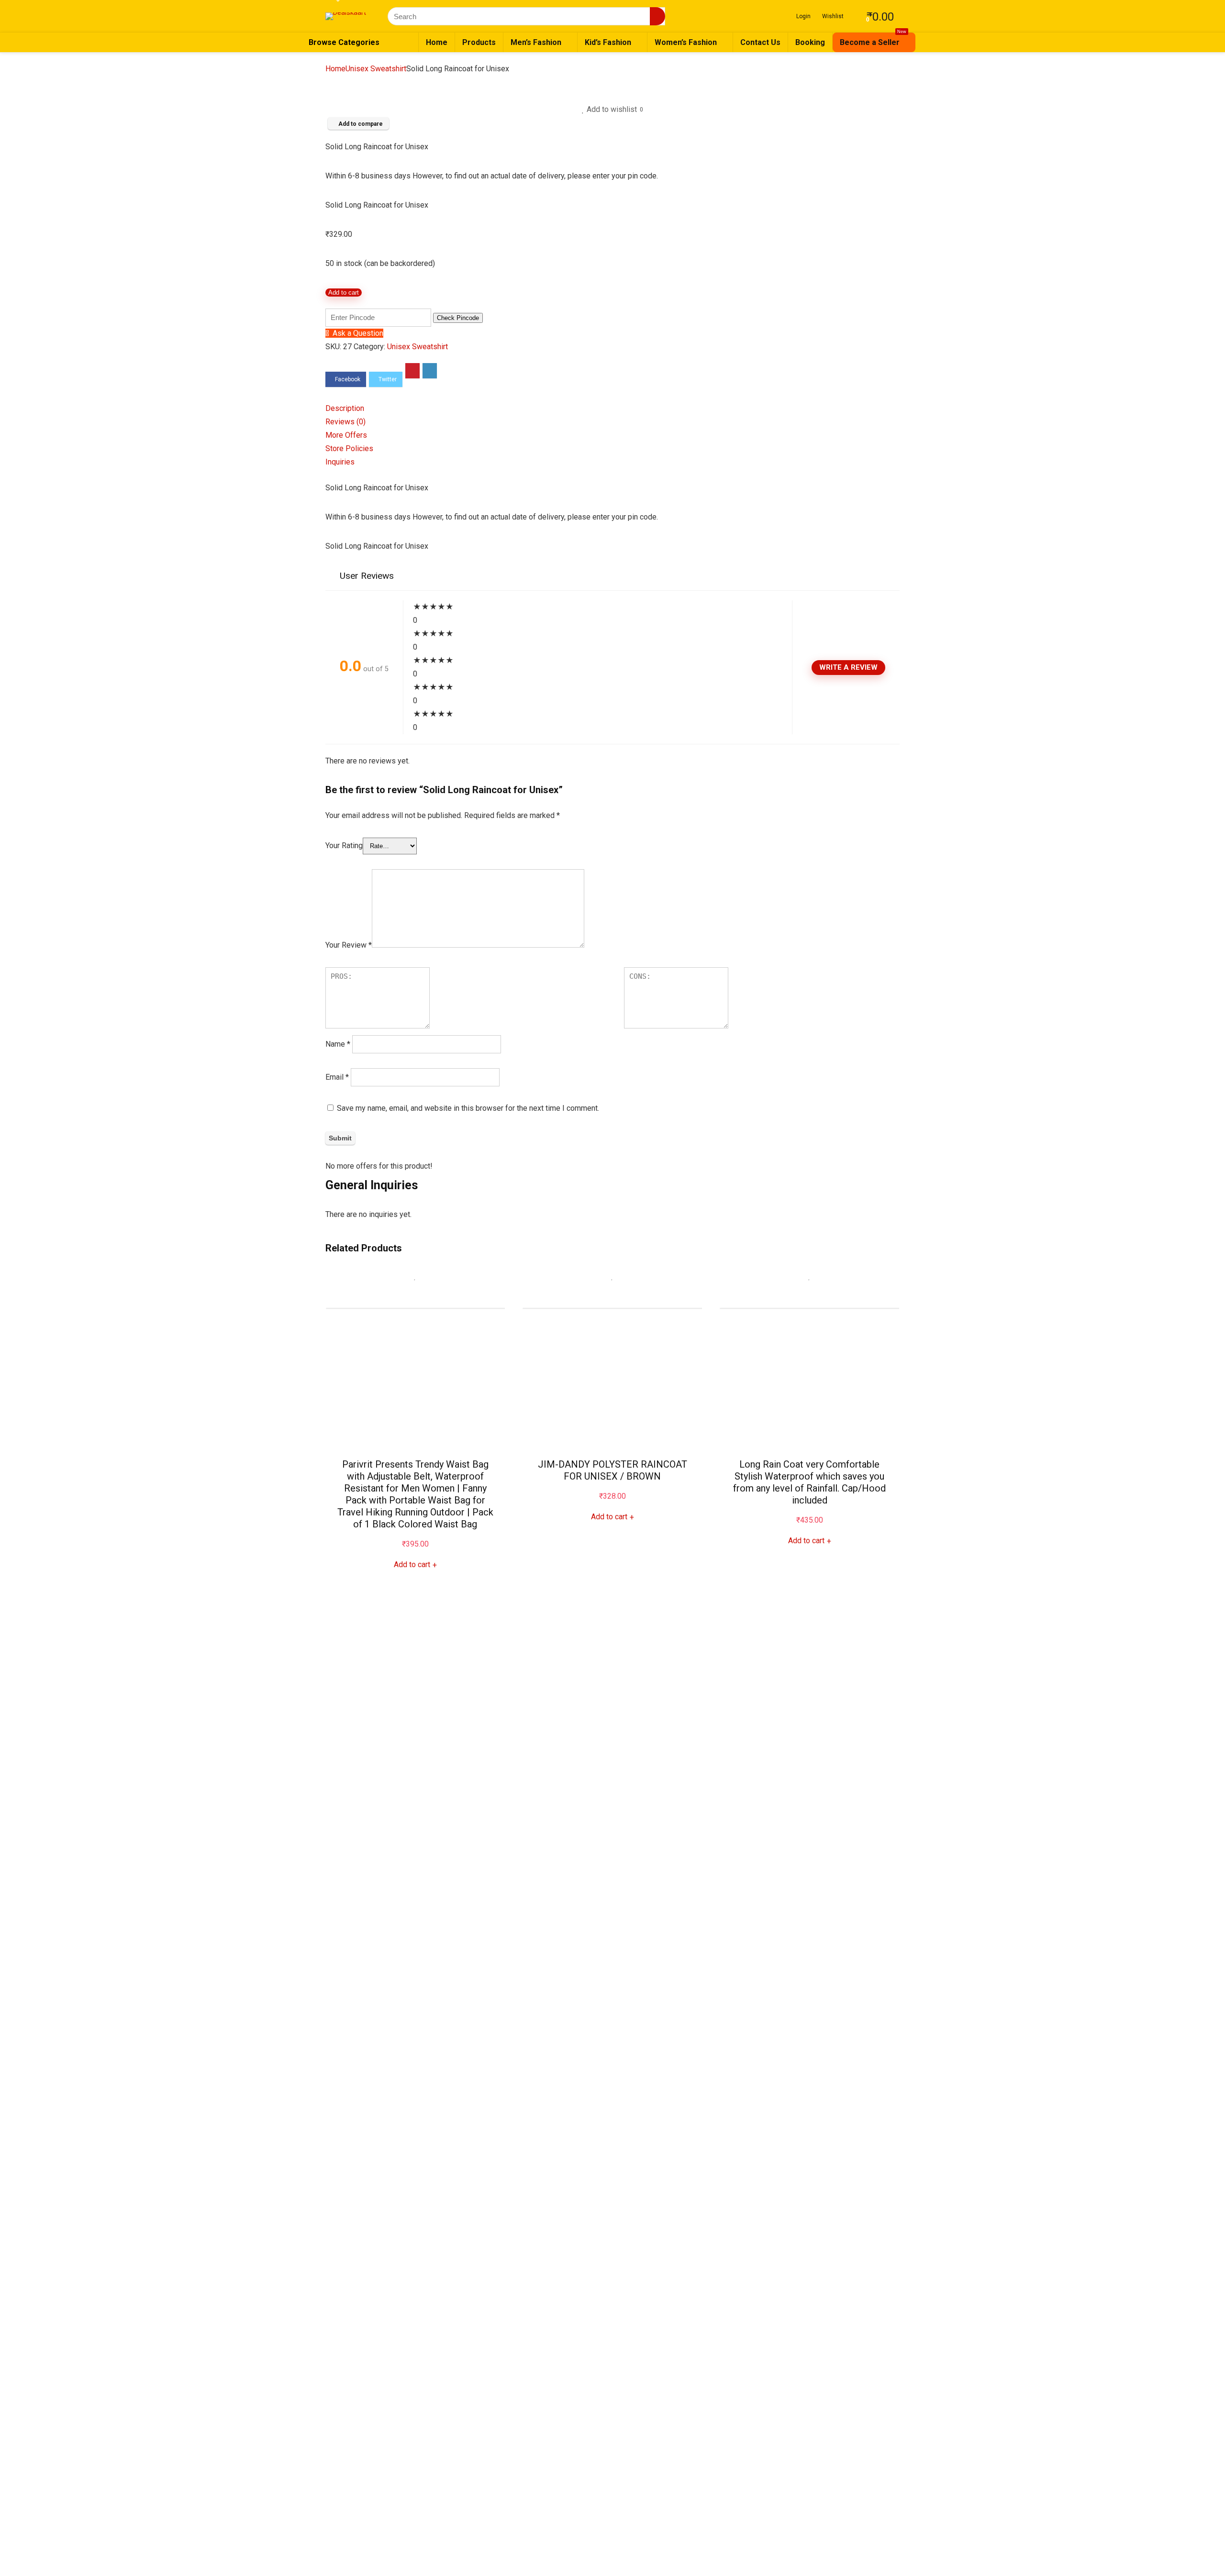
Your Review (349, 945)
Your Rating (344, 846)
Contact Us (760, 42)
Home (437, 42)
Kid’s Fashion (608, 42)
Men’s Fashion (536, 42)
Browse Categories (344, 42)
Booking (810, 42)
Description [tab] (345, 408)
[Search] (657, 16)
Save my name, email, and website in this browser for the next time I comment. (468, 1108)
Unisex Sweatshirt (376, 69)
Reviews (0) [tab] (345, 422)
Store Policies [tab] (349, 448)
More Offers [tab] (346, 435)
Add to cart (344, 293)
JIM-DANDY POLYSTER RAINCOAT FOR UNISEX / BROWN (612, 1470)
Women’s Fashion (686, 42)
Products (479, 42)
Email (337, 1077)
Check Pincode (458, 318)
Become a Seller (873, 40)
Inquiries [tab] (340, 462)
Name (338, 1044)
